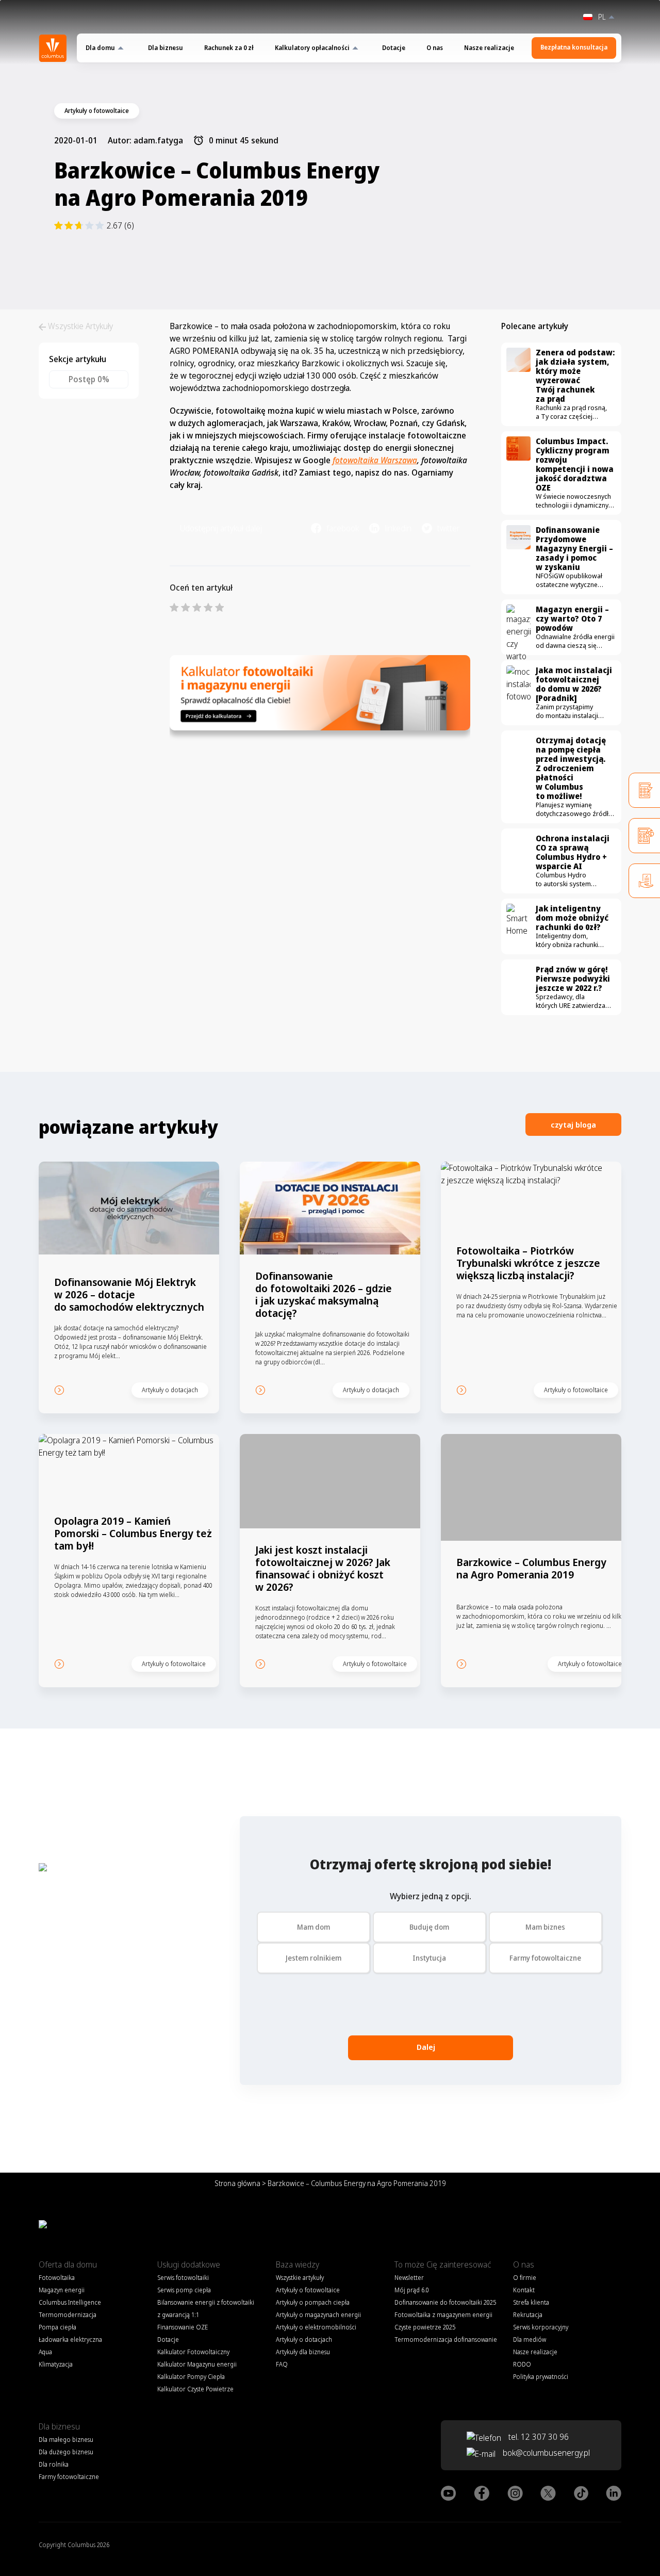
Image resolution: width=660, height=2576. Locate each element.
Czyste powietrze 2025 (425, 2327)
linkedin (398, 528)
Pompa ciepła (57, 2327)
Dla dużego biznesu (66, 2452)
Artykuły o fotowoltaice (308, 2290)
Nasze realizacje (489, 48)
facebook (343, 528)
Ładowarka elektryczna (70, 2339)
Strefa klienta (531, 2302)
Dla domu (100, 48)
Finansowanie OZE (183, 2327)
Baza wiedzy (298, 2264)
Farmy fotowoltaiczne (545, 1958)
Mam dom (313, 1927)
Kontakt (524, 2290)
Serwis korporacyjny (541, 2327)
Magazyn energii (62, 2290)
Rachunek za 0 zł (229, 48)
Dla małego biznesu (66, 2440)
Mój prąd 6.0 (412, 2290)
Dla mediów (530, 2339)
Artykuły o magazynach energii (318, 2315)
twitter (449, 528)
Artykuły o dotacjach (304, 2339)
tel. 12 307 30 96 (538, 2437)
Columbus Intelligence (70, 2302)
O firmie (525, 2278)
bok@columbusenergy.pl (546, 2453)
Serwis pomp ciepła (184, 2290)
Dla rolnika (54, 2464)
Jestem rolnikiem (313, 1958)
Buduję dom (429, 1927)
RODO (522, 2364)
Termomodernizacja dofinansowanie (446, 2339)
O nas (435, 48)
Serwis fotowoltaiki (183, 2278)
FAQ (282, 2364)
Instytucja (429, 1958)
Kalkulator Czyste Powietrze (195, 2389)
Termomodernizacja (68, 2315)
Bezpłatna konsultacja (574, 47)
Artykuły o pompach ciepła (313, 2302)
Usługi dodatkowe (189, 2264)
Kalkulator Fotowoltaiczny (193, 2352)
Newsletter (409, 2278)
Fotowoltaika (57, 2278)
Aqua (45, 2352)
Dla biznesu (166, 48)
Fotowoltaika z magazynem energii (443, 2315)
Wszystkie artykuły (300, 2278)
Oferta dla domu (68, 2264)
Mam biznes (545, 1927)
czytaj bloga (573, 1124)
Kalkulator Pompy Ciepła (191, 2377)
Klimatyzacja (56, 2364)
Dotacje (394, 48)
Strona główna (237, 2183)
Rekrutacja (528, 2315)
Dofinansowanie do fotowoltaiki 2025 (445, 2302)
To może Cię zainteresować (443, 2264)
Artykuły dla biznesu (303, 2352)
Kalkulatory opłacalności (312, 48)
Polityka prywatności (541, 2377)
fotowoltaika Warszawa (375, 460)
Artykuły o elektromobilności (316, 2327)
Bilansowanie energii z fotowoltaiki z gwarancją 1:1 (206, 2309)
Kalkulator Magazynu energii (197, 2364)
